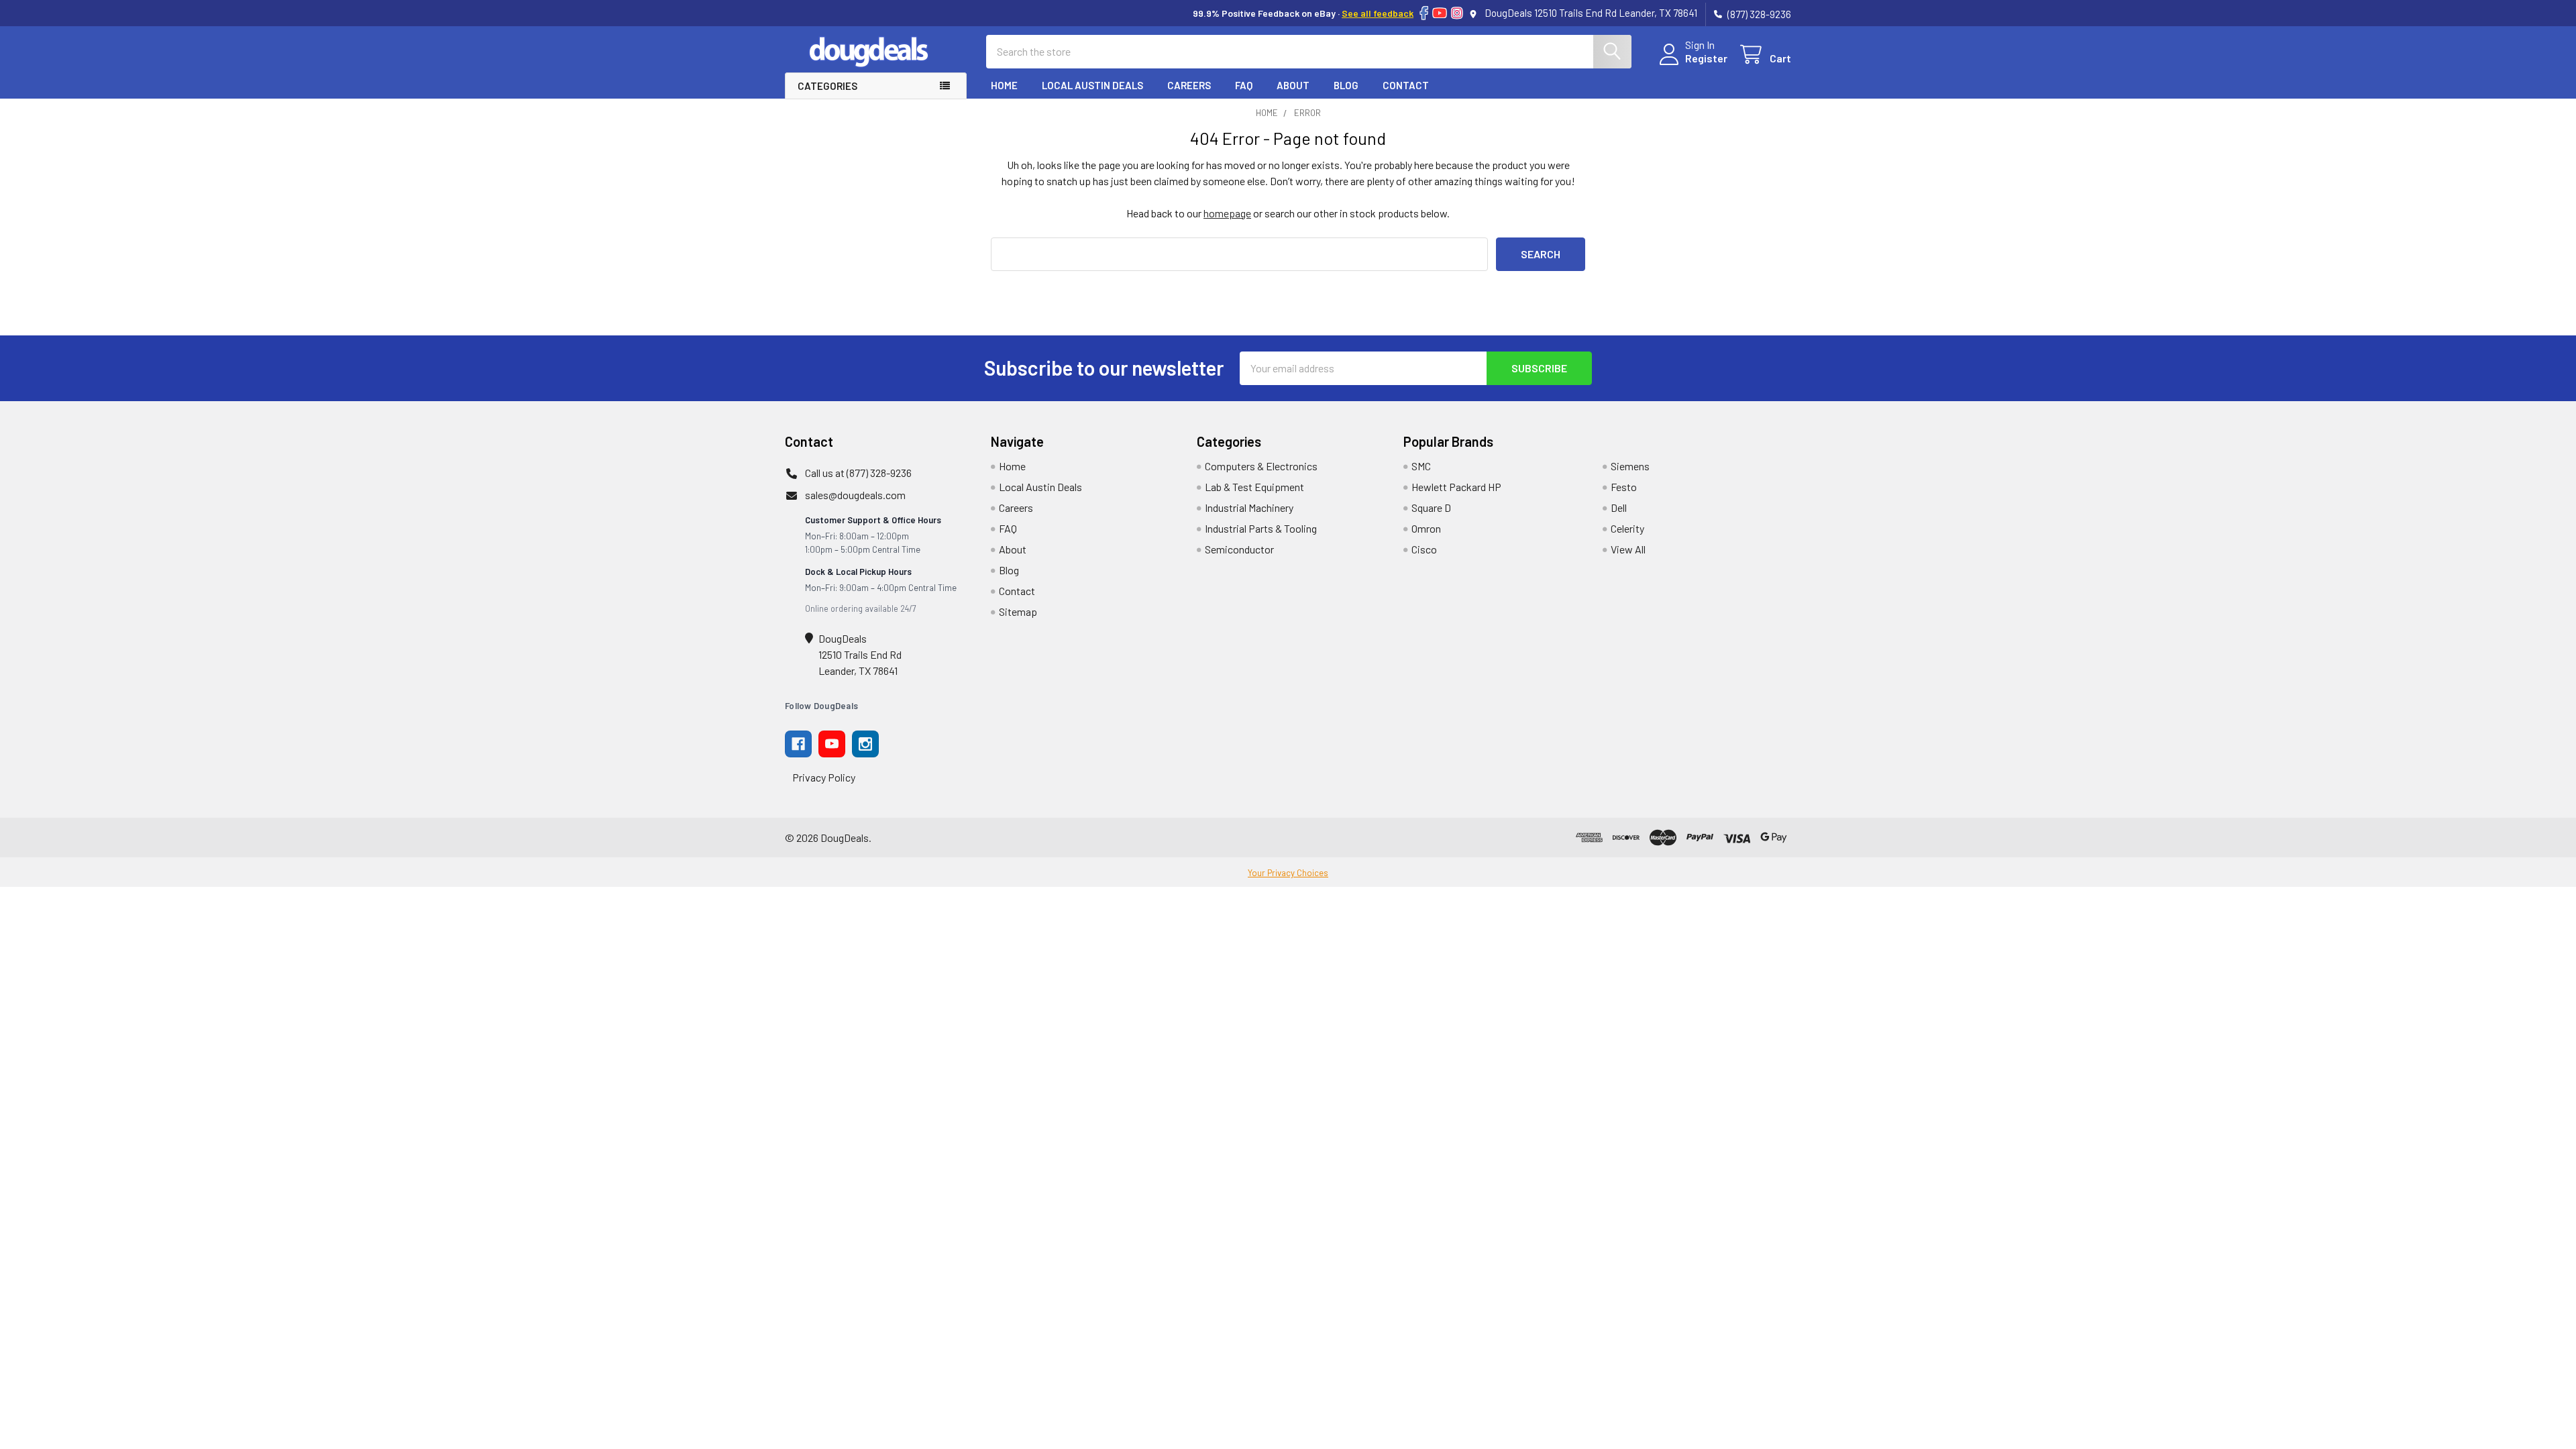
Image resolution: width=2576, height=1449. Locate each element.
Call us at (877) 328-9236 (858, 473)
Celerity (1627, 528)
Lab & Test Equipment (1254, 487)
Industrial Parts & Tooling (1261, 528)
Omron (1426, 528)
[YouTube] (1440, 13)
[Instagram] (1457, 13)
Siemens (1630, 466)
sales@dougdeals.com (855, 495)
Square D (1431, 507)
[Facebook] (1424, 13)
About (1293, 85)
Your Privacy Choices (1288, 873)
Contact (1406, 85)
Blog (1346, 85)
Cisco (1424, 549)
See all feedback (1378, 13)
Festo (1624, 487)
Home (1004, 85)
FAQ (1244, 85)
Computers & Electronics (1261, 466)
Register (1706, 58)
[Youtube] (832, 744)
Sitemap (1018, 611)
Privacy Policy (824, 777)
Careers (1189, 85)
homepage (1227, 213)
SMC (1421, 466)
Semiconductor (1239, 549)
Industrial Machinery (1249, 507)
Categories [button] (827, 86)
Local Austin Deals (1092, 85)
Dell (1619, 507)
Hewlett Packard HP (1456, 487)
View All (1628, 549)
